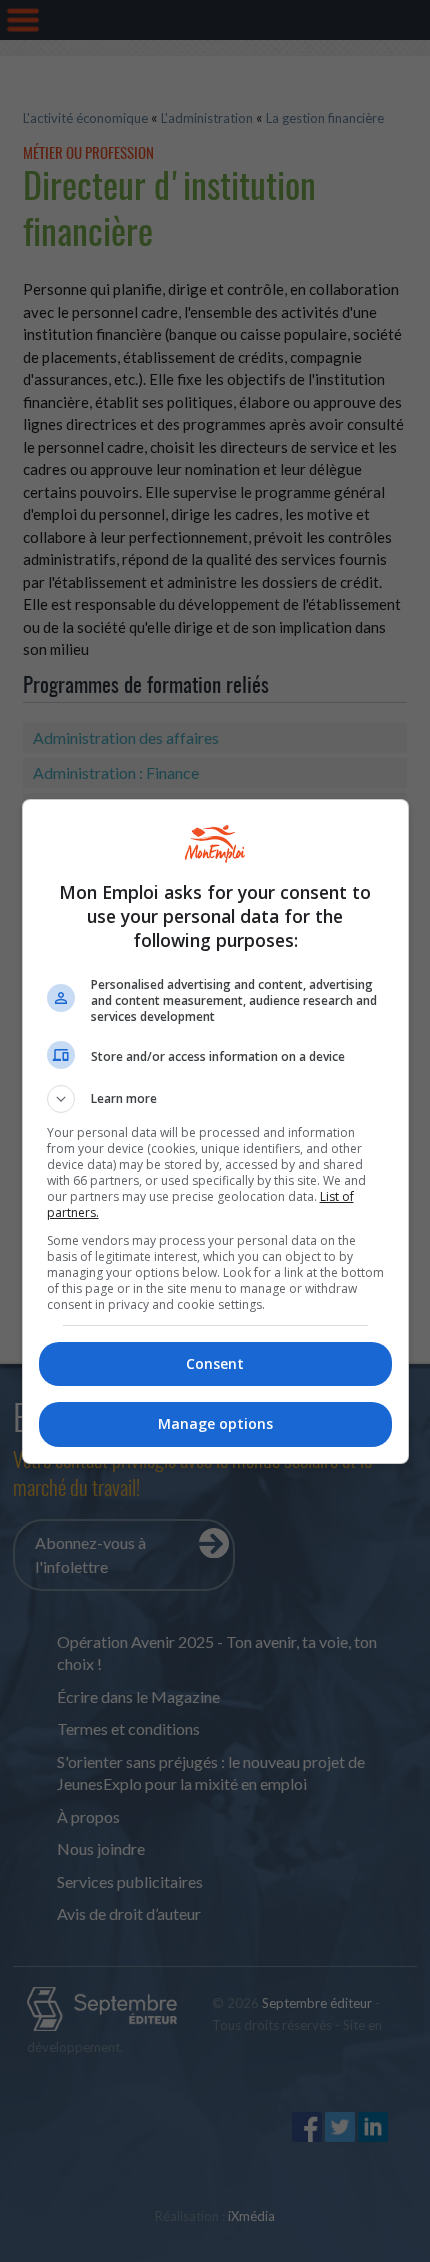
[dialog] (215, 1131)
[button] (215, 1099)
